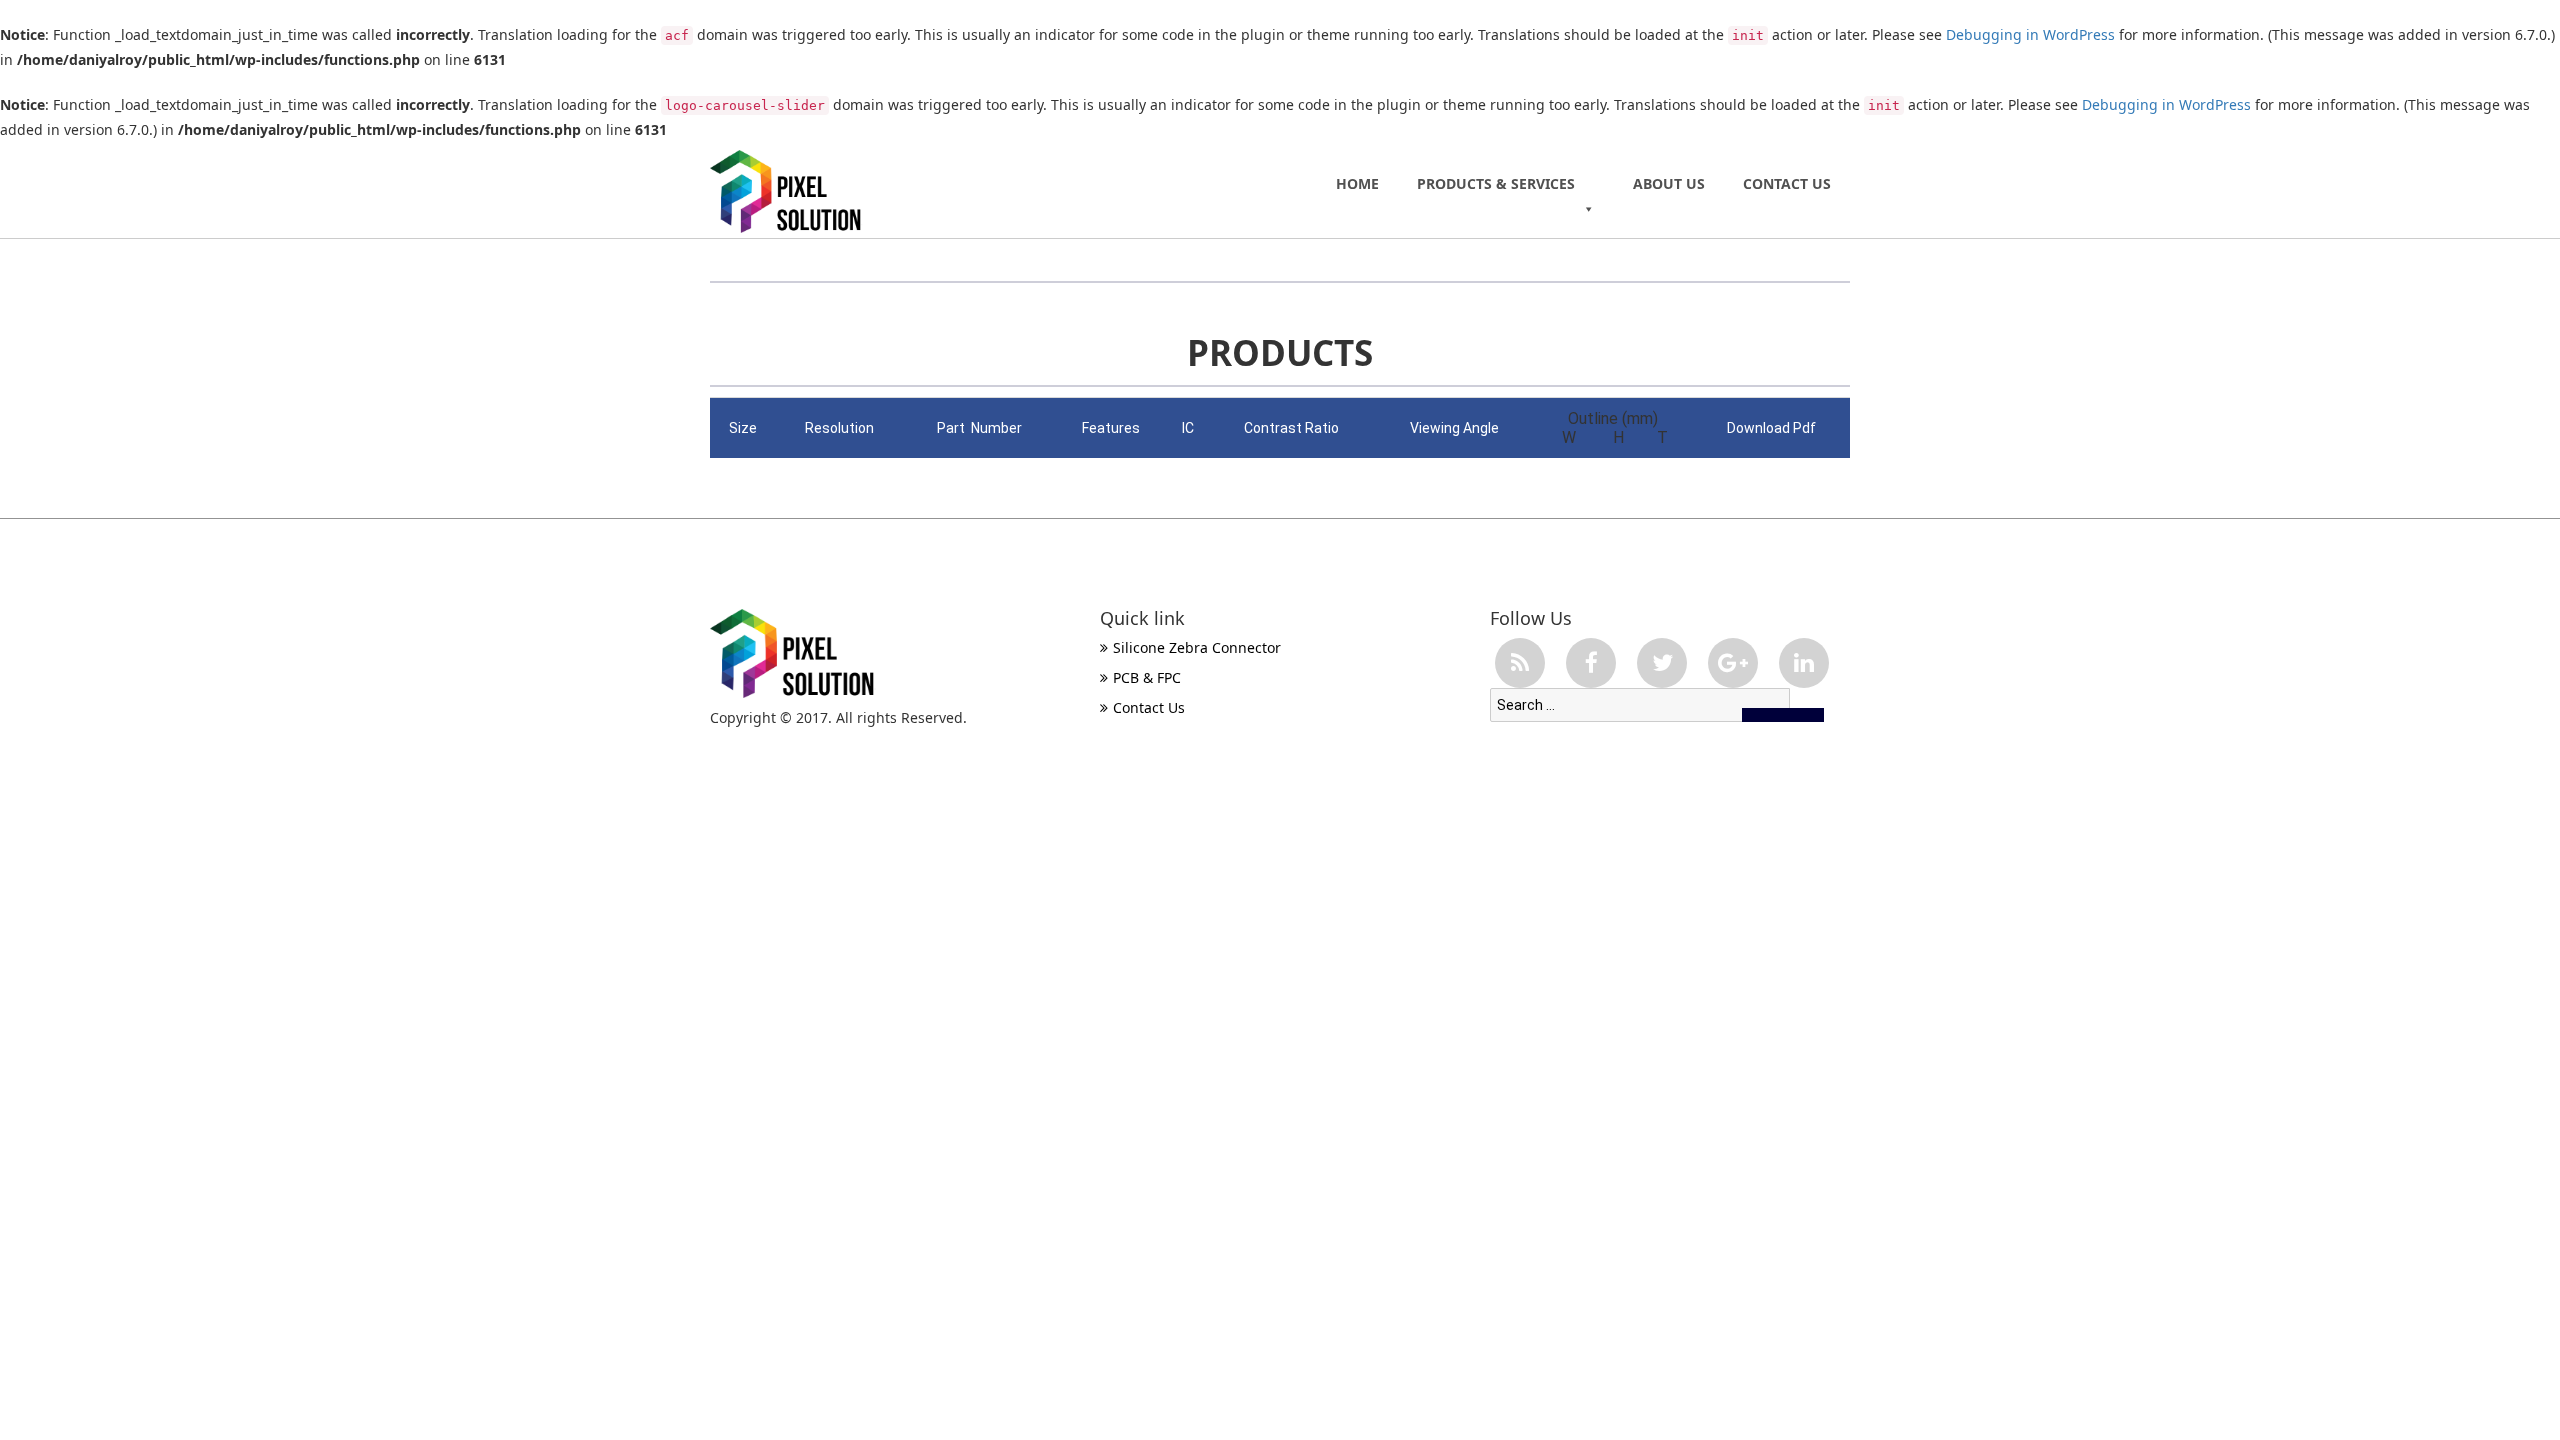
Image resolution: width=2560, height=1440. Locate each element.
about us (1669, 183)
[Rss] (1520, 663)
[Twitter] (1662, 663)
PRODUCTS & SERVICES (1496, 183)
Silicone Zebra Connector (1197, 647)
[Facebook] (1591, 663)
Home (1357, 183)
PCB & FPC (1147, 677)
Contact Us (1787, 183)
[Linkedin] (1804, 663)
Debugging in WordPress (2030, 34)
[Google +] (1733, 663)
